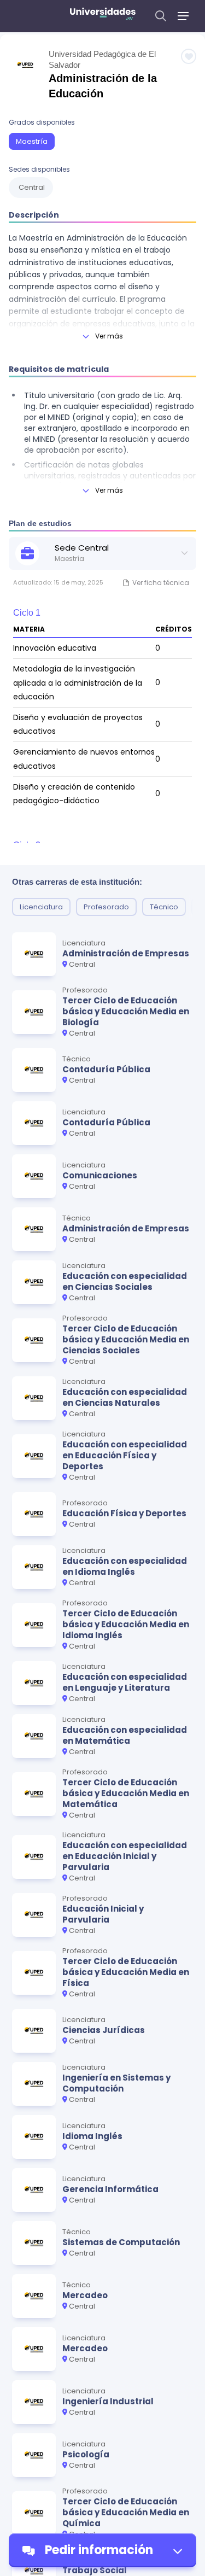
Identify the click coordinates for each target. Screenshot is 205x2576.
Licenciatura (41, 907)
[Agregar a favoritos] (189, 56)
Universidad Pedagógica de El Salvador (102, 59)
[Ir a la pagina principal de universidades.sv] (103, 16)
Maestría (32, 141)
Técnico (164, 907)
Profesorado (106, 907)
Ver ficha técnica (161, 583)
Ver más (109, 336)
